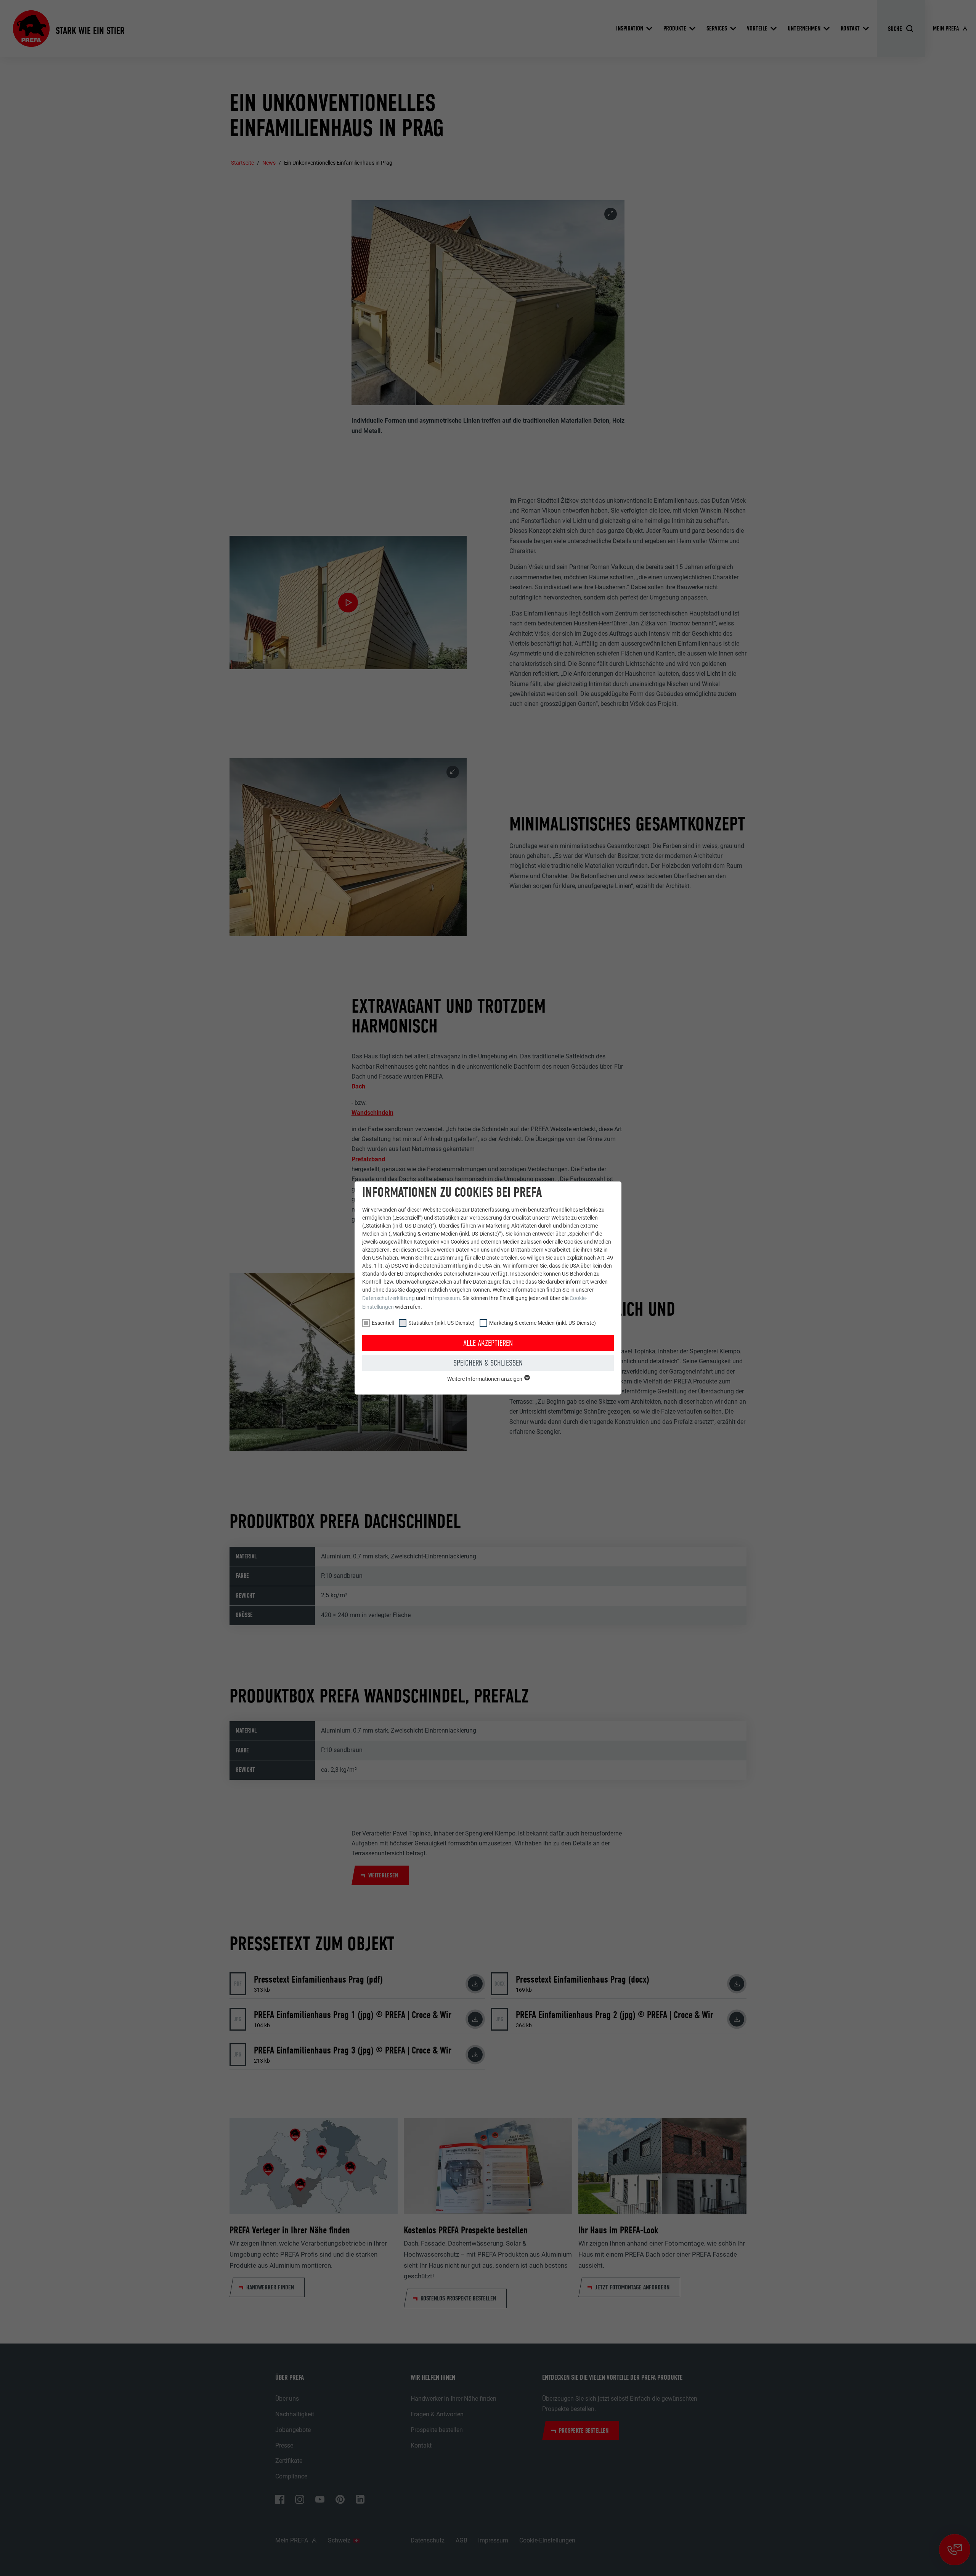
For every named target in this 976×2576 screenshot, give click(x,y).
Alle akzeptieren (488, 1343)
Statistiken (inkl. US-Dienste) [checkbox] (441, 1323)
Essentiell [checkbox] (383, 1323)
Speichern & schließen (488, 1363)
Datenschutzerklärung (388, 1298)
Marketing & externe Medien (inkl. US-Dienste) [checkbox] (543, 1323)
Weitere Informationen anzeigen (485, 1379)
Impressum (446, 1298)
